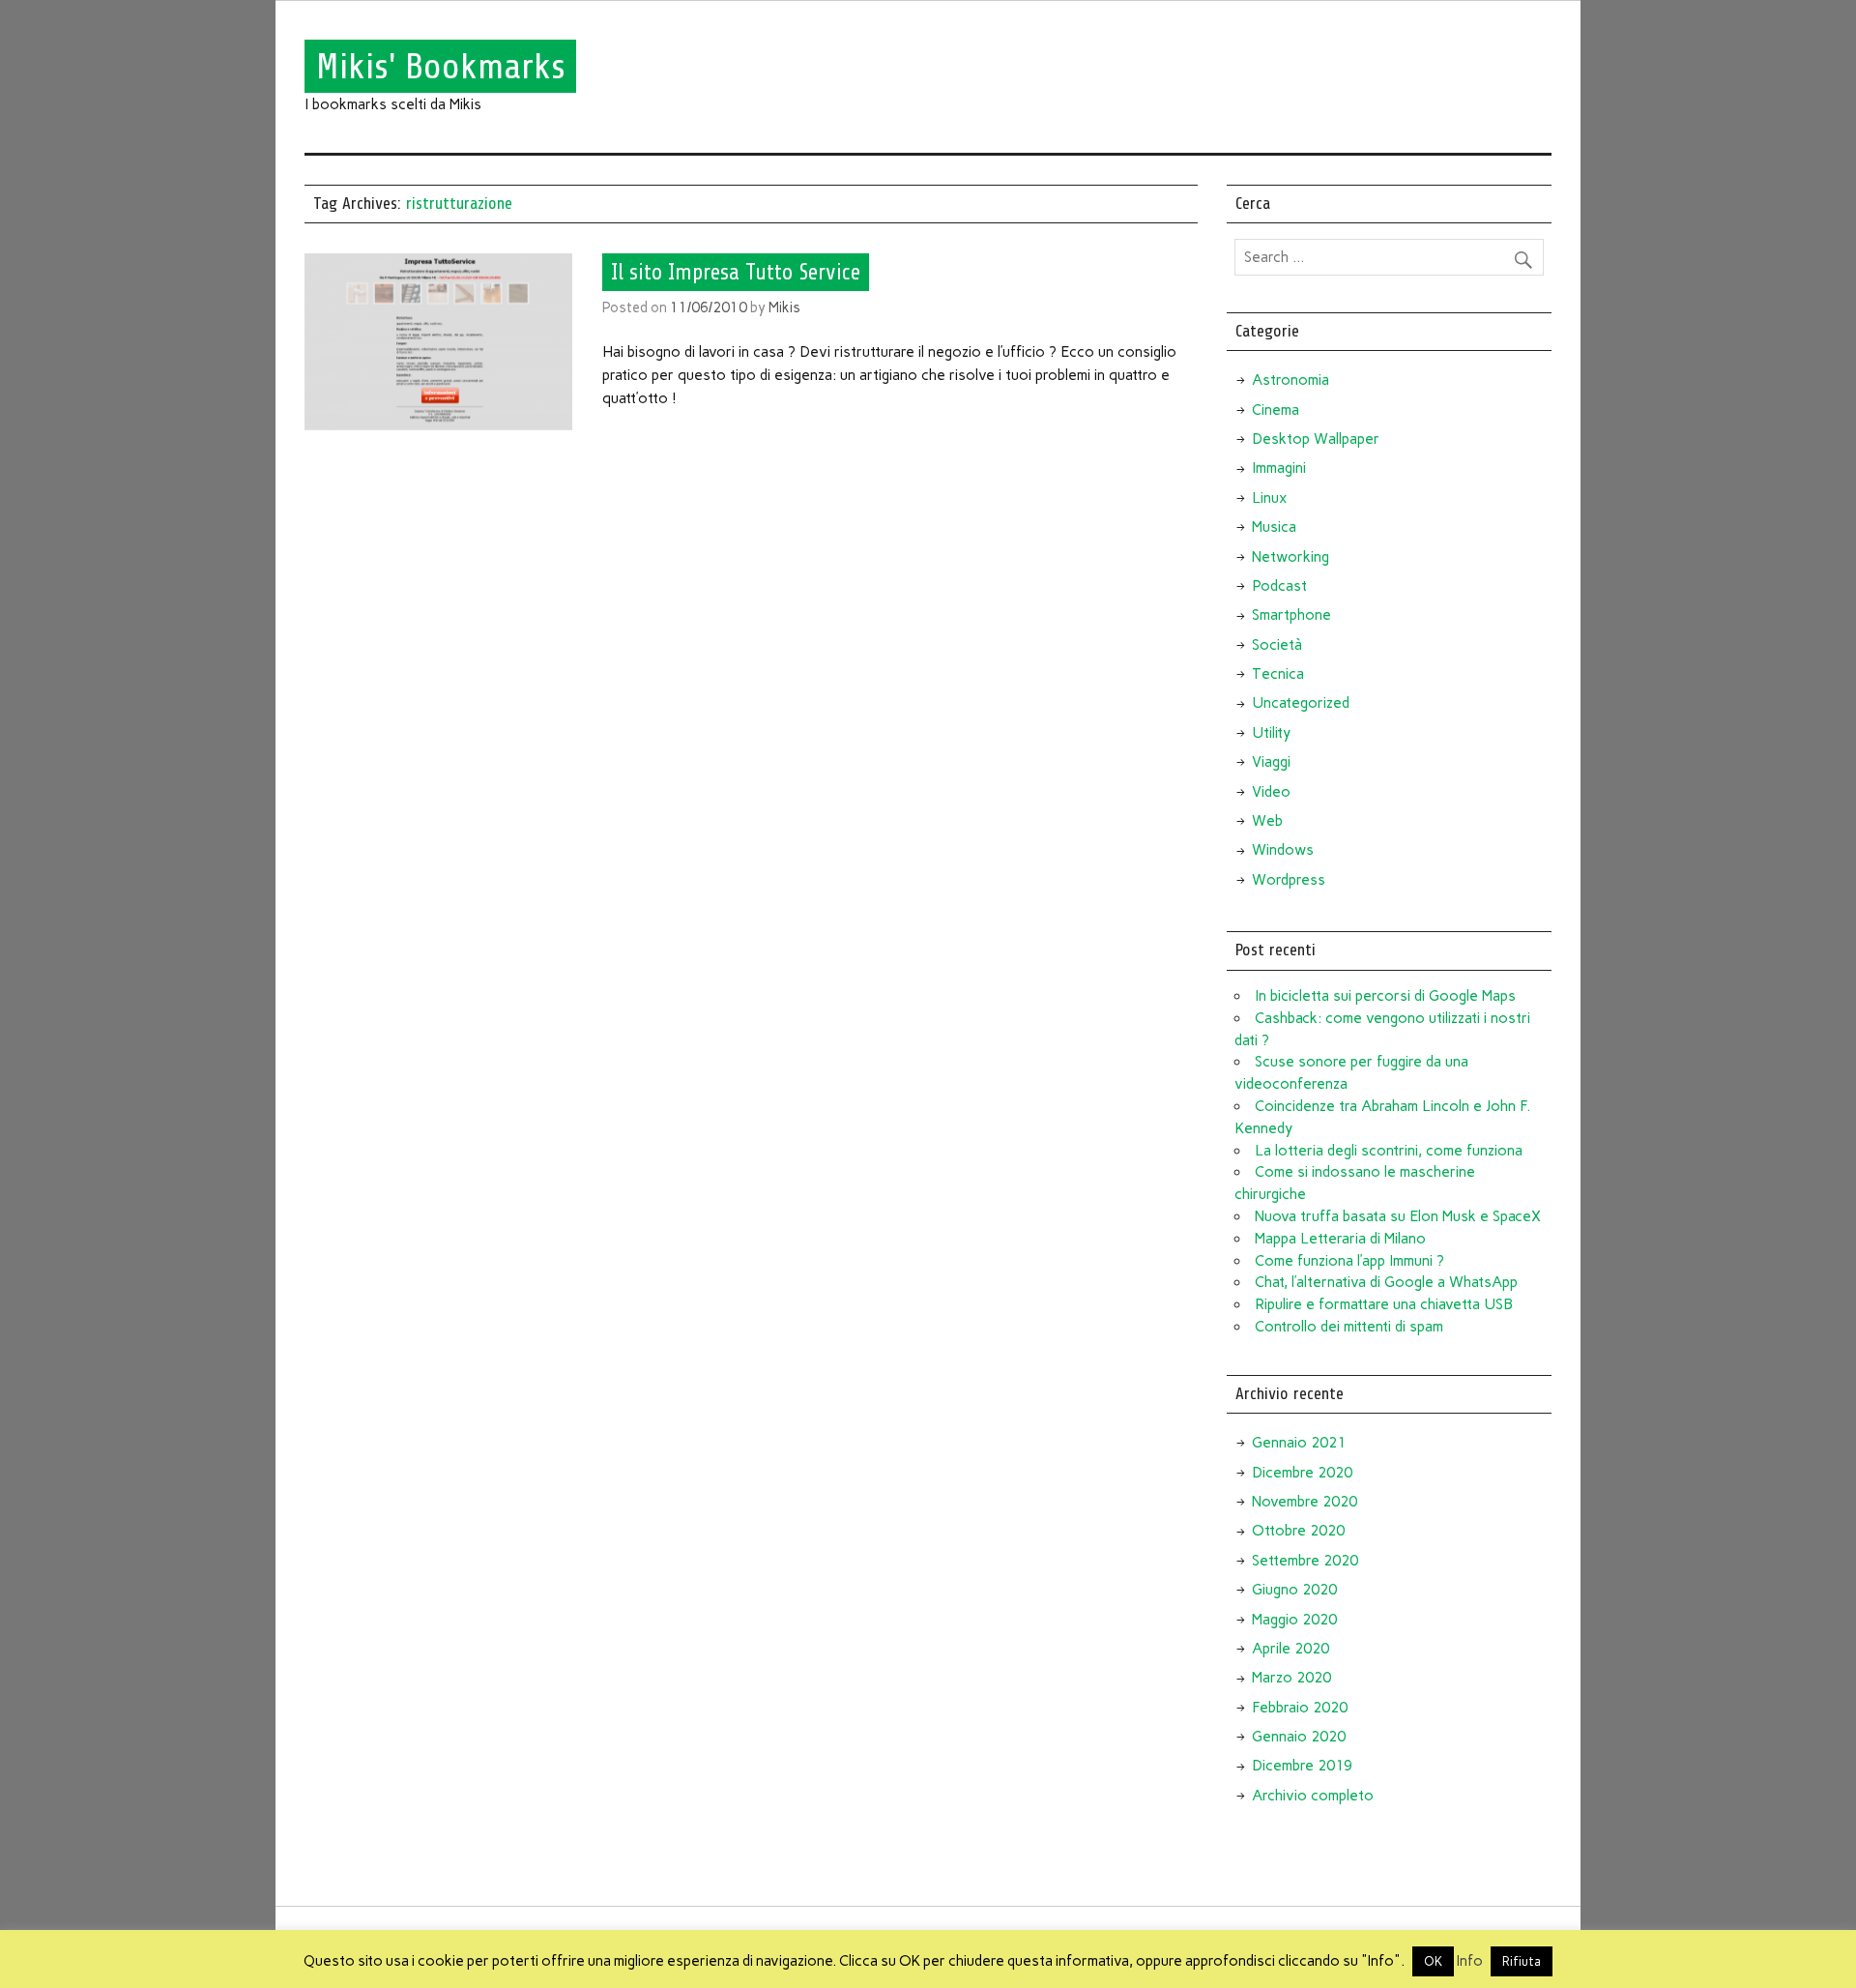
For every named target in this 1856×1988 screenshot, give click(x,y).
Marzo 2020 (1291, 1678)
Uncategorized (1301, 703)
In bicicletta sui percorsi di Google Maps (1385, 996)
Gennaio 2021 (1299, 1443)
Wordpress (1289, 880)
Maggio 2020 (1294, 1620)
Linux (1269, 498)
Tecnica (1278, 674)
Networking (1290, 557)
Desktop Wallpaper (1316, 439)
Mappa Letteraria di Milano (1340, 1239)
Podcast (1279, 586)
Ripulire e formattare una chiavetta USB (1384, 1304)
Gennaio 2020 (1299, 1737)
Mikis (784, 307)
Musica (1274, 527)
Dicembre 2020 (1302, 1473)
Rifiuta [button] (1522, 1961)
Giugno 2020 (1294, 1590)
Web (1267, 821)
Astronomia (1290, 380)
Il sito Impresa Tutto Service (736, 272)
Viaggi (1271, 762)
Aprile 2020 (1290, 1649)
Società (1277, 645)
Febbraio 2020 (1300, 1708)
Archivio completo (1313, 1796)
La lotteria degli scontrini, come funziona (1389, 1151)
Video (1271, 792)
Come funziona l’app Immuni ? (1349, 1261)
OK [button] (1433, 1961)
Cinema (1276, 410)
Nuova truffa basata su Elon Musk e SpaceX (1398, 1216)
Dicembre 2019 (1302, 1766)
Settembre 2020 (1305, 1561)
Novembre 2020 (1305, 1502)
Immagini (1279, 468)
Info (1470, 1961)
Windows (1283, 850)
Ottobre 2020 (1298, 1531)
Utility (1271, 733)
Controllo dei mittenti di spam (1349, 1327)
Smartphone (1291, 615)
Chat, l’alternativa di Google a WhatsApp (1386, 1282)
